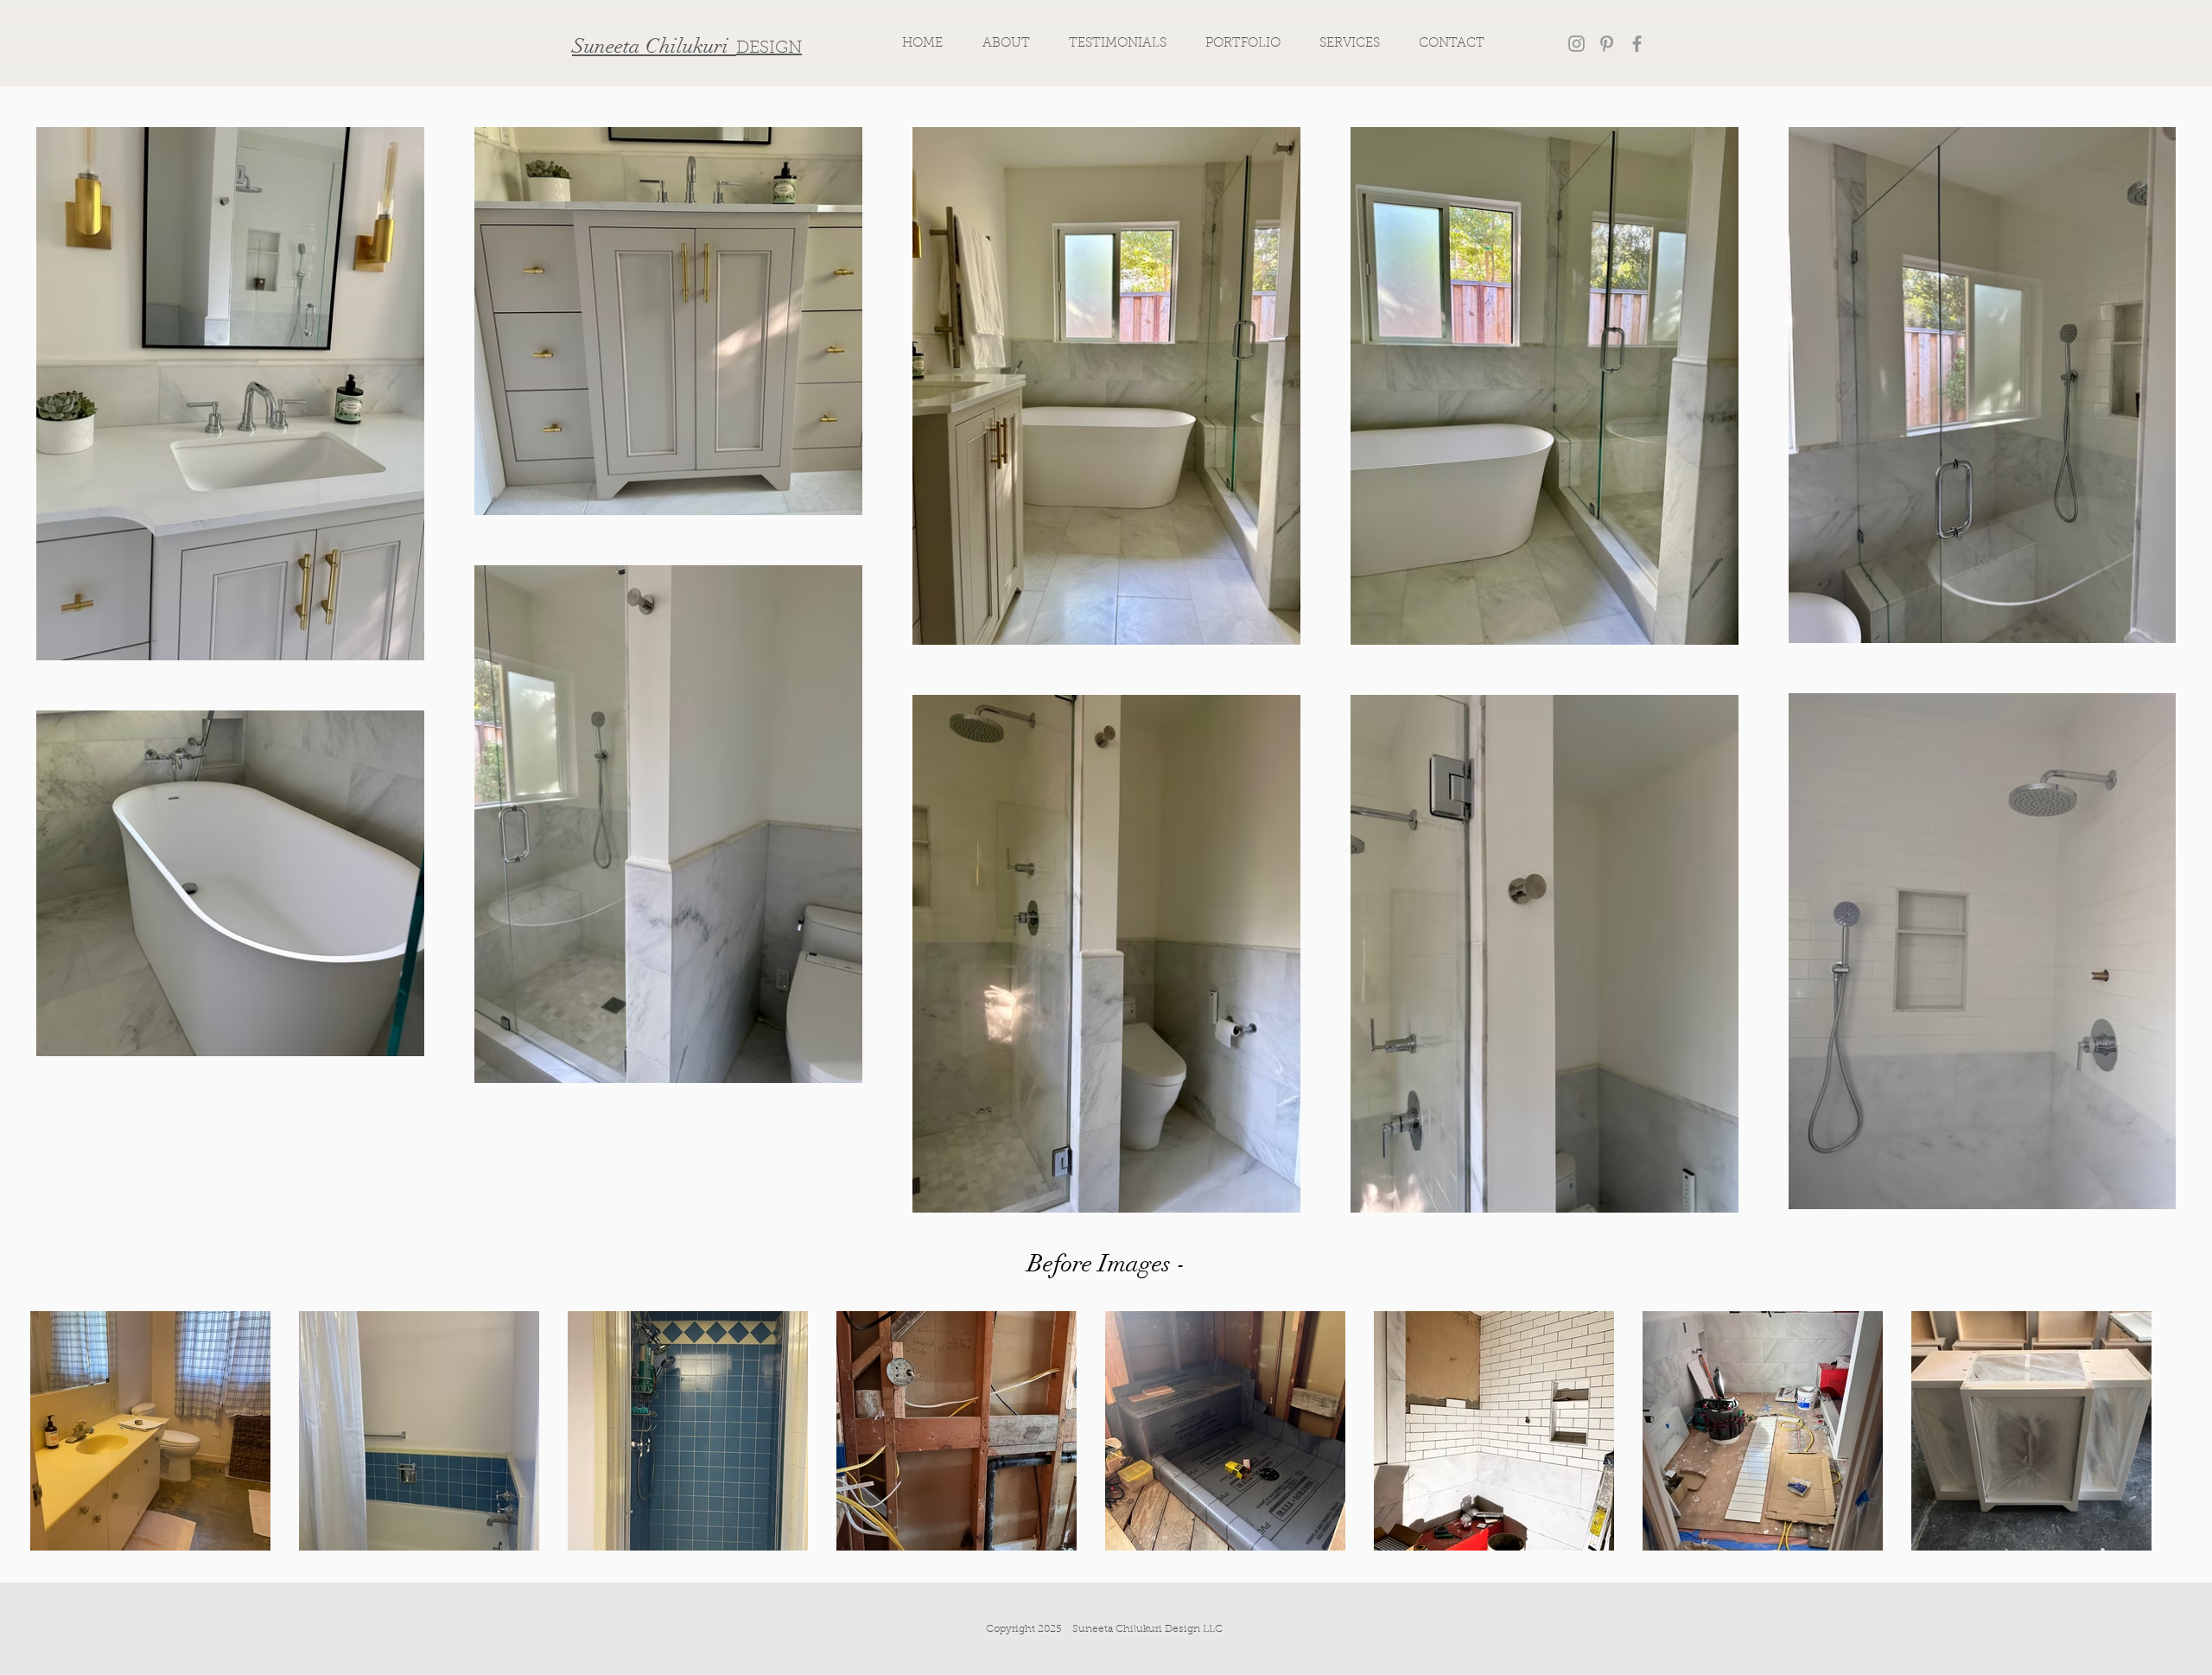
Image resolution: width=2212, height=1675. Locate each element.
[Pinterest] (1607, 44)
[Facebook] (1637, 44)
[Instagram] (1576, 44)
